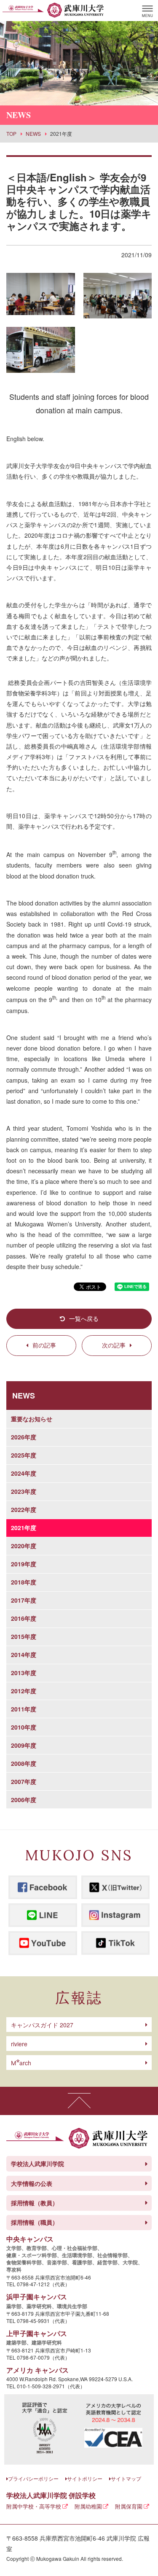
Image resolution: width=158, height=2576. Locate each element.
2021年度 (24, 1528)
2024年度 (24, 1473)
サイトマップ (126, 2478)
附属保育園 (129, 2506)
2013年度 (24, 1673)
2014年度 (24, 1654)
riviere (19, 2044)
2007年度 (24, 1781)
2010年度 (24, 1727)
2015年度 (24, 1636)
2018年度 (24, 1582)
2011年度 (24, 1709)
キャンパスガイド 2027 (42, 2025)
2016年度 (24, 1618)
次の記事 (114, 1345)
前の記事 (44, 1345)
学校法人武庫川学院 (37, 2164)
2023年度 (24, 1491)
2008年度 (24, 1763)
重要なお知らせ (32, 1419)
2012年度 (24, 1691)
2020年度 (24, 1546)
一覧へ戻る (84, 1318)
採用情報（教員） (35, 2203)
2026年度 (24, 1437)
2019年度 (24, 1564)
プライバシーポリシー (33, 2478)
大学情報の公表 (32, 2183)
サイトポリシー (85, 2478)
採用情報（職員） (35, 2222)
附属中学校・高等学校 (34, 2506)
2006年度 (24, 1800)
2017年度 (24, 1600)
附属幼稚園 (88, 2506)
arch (21, 2063)
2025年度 (24, 1455)
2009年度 (24, 1745)
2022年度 (24, 1509)
